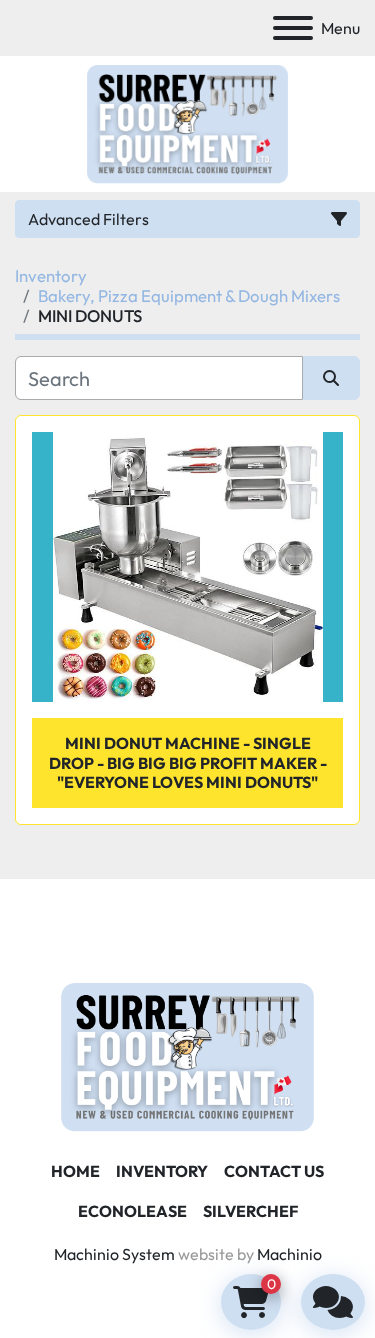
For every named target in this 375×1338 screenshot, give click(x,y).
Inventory (162, 1171)
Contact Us (274, 1171)
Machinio (289, 1254)
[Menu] (293, 28)
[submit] (332, 378)
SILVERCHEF (250, 1211)
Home (75, 1171)
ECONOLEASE (132, 1211)
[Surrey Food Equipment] (187, 1055)
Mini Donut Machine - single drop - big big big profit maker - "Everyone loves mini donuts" (188, 762)
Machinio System (114, 1254)
